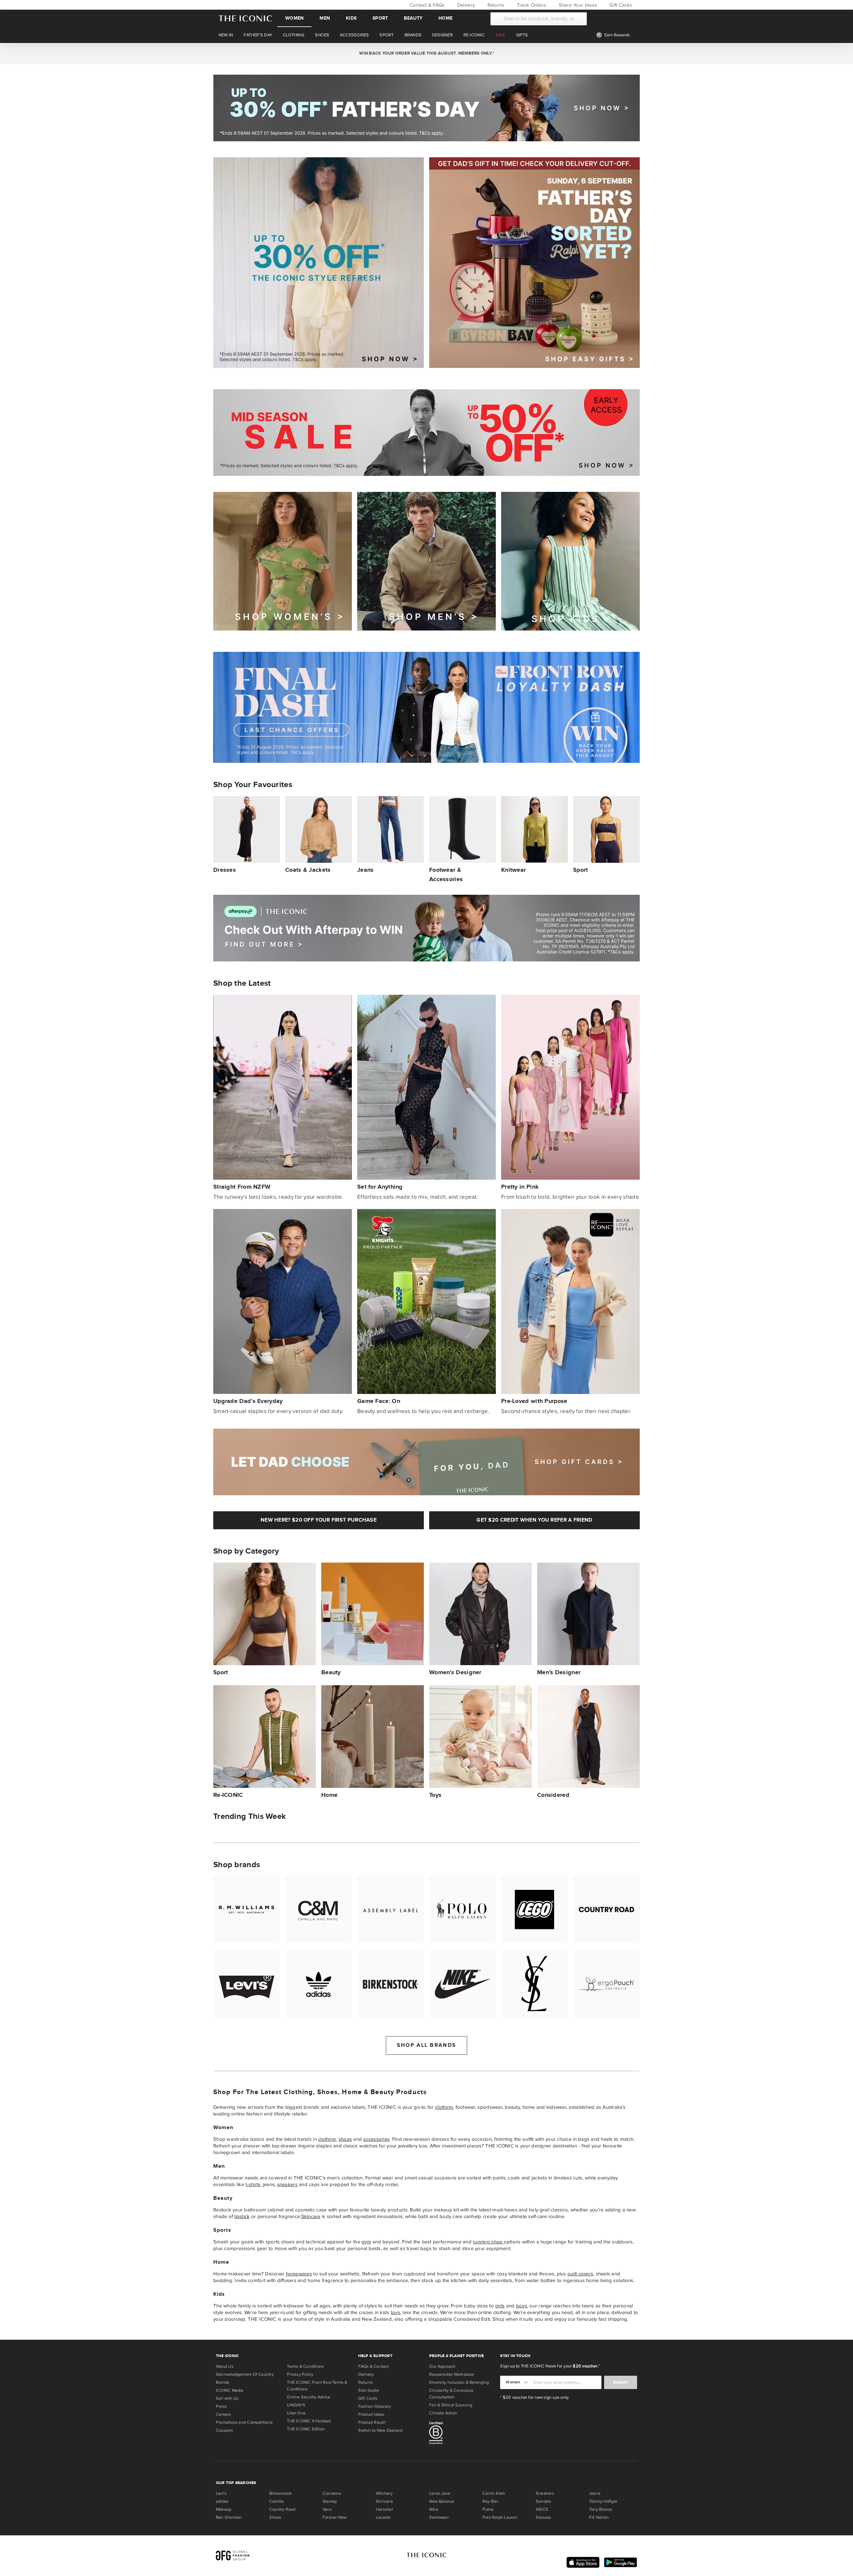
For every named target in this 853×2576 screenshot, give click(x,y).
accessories (376, 2139)
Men (325, 18)
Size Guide (369, 2390)
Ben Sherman (229, 2517)
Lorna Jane (440, 2493)
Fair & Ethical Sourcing (451, 2405)
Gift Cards (620, 5)
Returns (495, 5)
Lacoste (383, 2517)
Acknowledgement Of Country (245, 2374)
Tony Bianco (601, 2509)
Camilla (277, 2501)
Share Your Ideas (577, 5)
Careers (224, 2414)
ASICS (542, 2509)
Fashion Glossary (375, 2406)
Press (221, 2406)
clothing (444, 2107)
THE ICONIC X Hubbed (309, 2421)
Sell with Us (227, 2398)
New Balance (442, 2501)
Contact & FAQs (426, 5)
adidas (222, 2501)
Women (294, 18)
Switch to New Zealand (380, 2430)
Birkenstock (281, 2493)
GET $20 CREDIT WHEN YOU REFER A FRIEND (534, 1520)
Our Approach (442, 2366)
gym (366, 2242)
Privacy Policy (300, 2374)
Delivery (465, 5)
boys (522, 2306)
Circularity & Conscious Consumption (451, 2394)
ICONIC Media (230, 2390)
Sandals (544, 2501)
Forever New (335, 2517)
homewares (299, 2274)
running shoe (488, 2242)
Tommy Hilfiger (603, 2501)
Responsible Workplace (452, 2374)
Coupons (225, 2430)
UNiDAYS (296, 2405)
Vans (327, 2509)
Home (445, 18)
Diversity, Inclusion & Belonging (459, 2382)
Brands (223, 2382)
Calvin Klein (494, 2493)
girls (500, 2306)
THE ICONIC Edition (306, 2429)
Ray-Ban (491, 2501)
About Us (225, 2366)
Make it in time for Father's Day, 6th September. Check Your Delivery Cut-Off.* (426, 53)
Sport (380, 18)
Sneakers (545, 2493)
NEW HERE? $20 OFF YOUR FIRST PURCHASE (319, 1520)
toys (396, 2312)
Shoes (275, 2517)
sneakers (287, 2184)
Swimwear (439, 2517)
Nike (434, 2509)
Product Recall (372, 2422)
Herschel (384, 2509)
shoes (345, 2139)
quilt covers (580, 2274)
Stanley (330, 2501)
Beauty (413, 18)
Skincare (311, 2216)
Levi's (221, 2493)
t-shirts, (253, 2184)
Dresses (544, 2517)
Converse (332, 2493)
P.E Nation (599, 2517)
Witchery (384, 2493)
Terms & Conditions (305, 2366)
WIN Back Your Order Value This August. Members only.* (426, 53)
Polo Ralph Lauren (500, 2517)
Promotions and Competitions (244, 2422)
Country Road (282, 2509)
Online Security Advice (309, 2397)
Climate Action (443, 2413)
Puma (488, 2509)
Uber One (296, 2413)
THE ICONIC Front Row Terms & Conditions (317, 2386)
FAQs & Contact (374, 2366)
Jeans (595, 2493)
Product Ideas (371, 2414)
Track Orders (531, 5)
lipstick (242, 2216)
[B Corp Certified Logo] (462, 2434)
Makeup (224, 2509)
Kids (351, 18)
